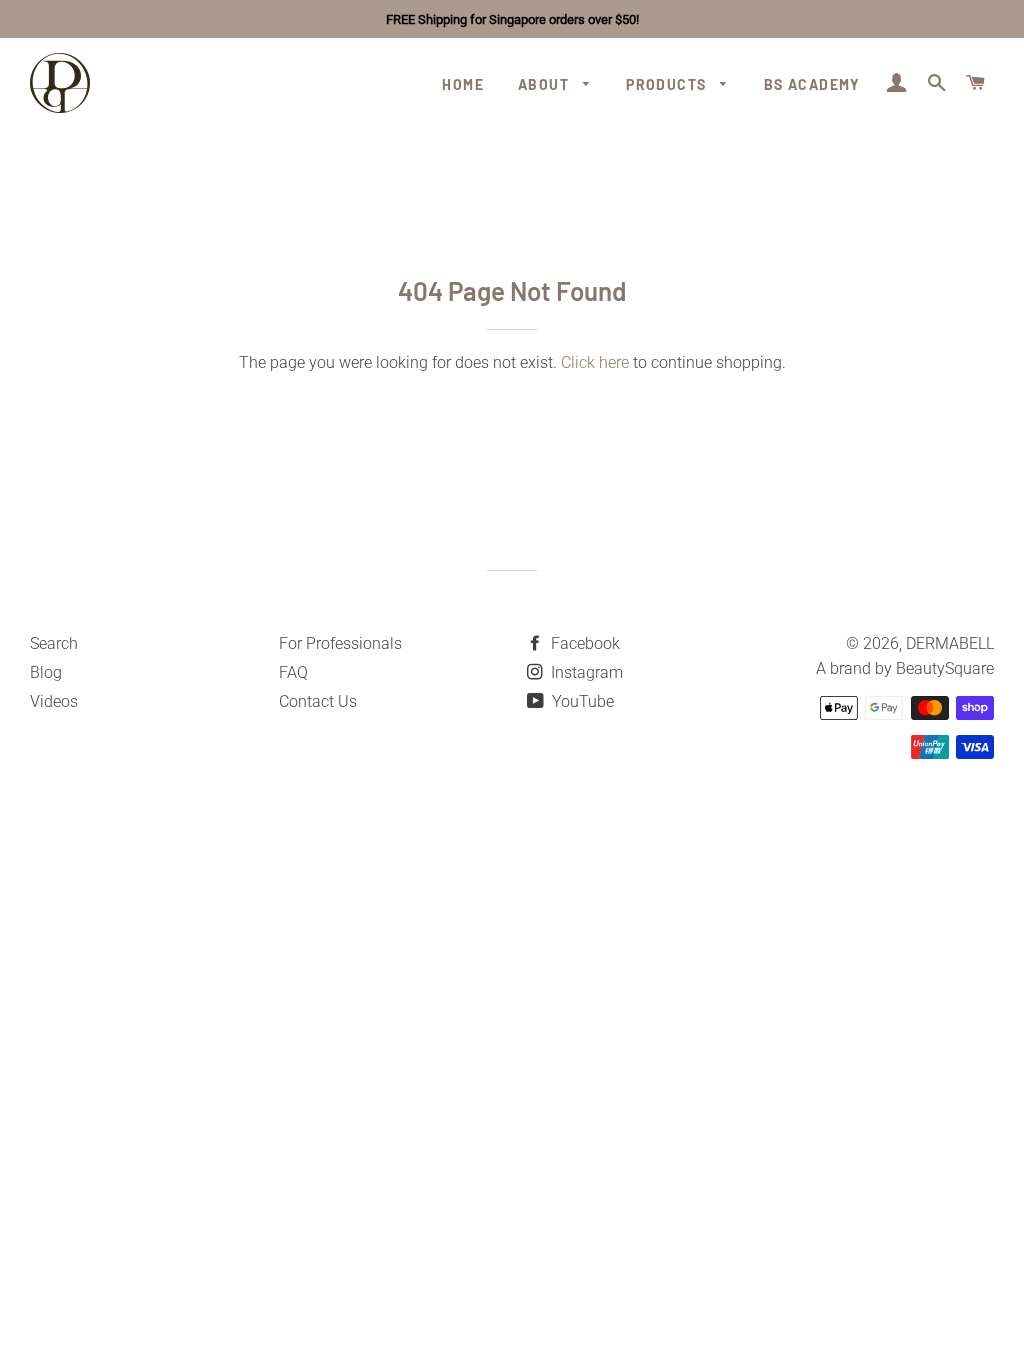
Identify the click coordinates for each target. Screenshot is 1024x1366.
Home (463, 84)
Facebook (583, 643)
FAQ (293, 672)
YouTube (581, 701)
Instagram (585, 672)
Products (668, 84)
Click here (595, 362)
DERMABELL (950, 643)
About (545, 84)
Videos (54, 701)
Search (54, 643)
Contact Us (318, 701)
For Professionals (340, 643)
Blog (46, 672)
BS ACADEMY (812, 84)
